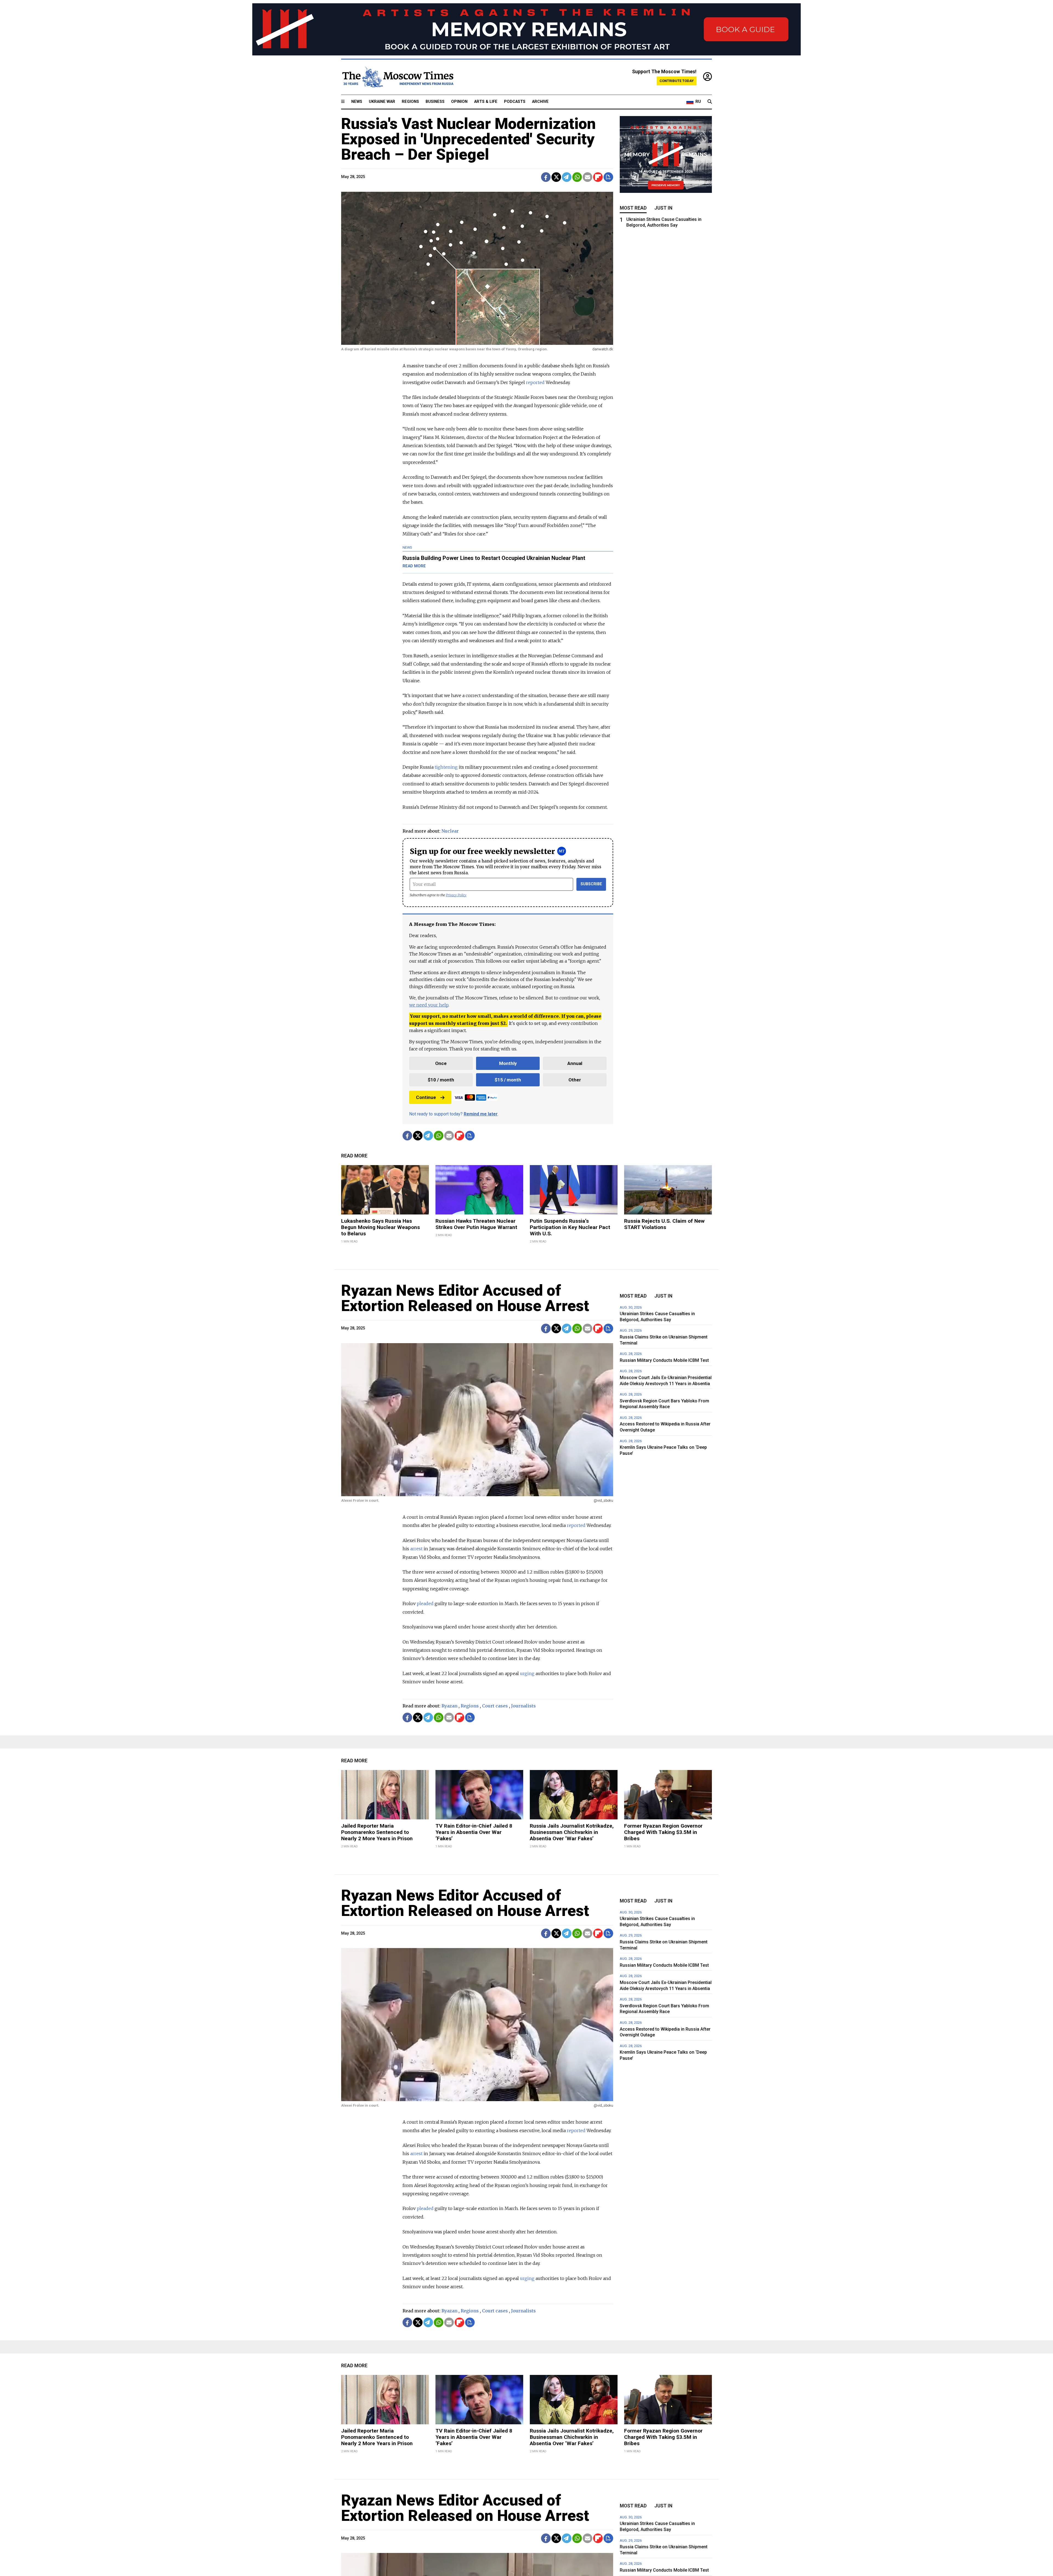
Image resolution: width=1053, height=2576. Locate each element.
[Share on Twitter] (556, 177)
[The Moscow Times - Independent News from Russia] (397, 77)
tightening (446, 767)
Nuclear (450, 831)
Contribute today (677, 81)
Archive (540, 102)
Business (435, 102)
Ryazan (449, 1706)
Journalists (523, 1706)
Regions (410, 102)
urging (527, 1673)
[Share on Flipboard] (598, 177)
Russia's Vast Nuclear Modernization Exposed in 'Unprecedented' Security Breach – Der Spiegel (469, 139)
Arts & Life (486, 102)
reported (535, 382)
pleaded (425, 1603)
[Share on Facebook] (546, 177)
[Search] (710, 102)
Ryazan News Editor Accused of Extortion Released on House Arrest (465, 1298)
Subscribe (591, 884)
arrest (416, 1549)
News (357, 102)
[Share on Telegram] (567, 177)
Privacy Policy (456, 895)
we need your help (429, 1005)
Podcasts (515, 102)
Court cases (495, 1706)
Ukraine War (382, 102)
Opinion (459, 102)
